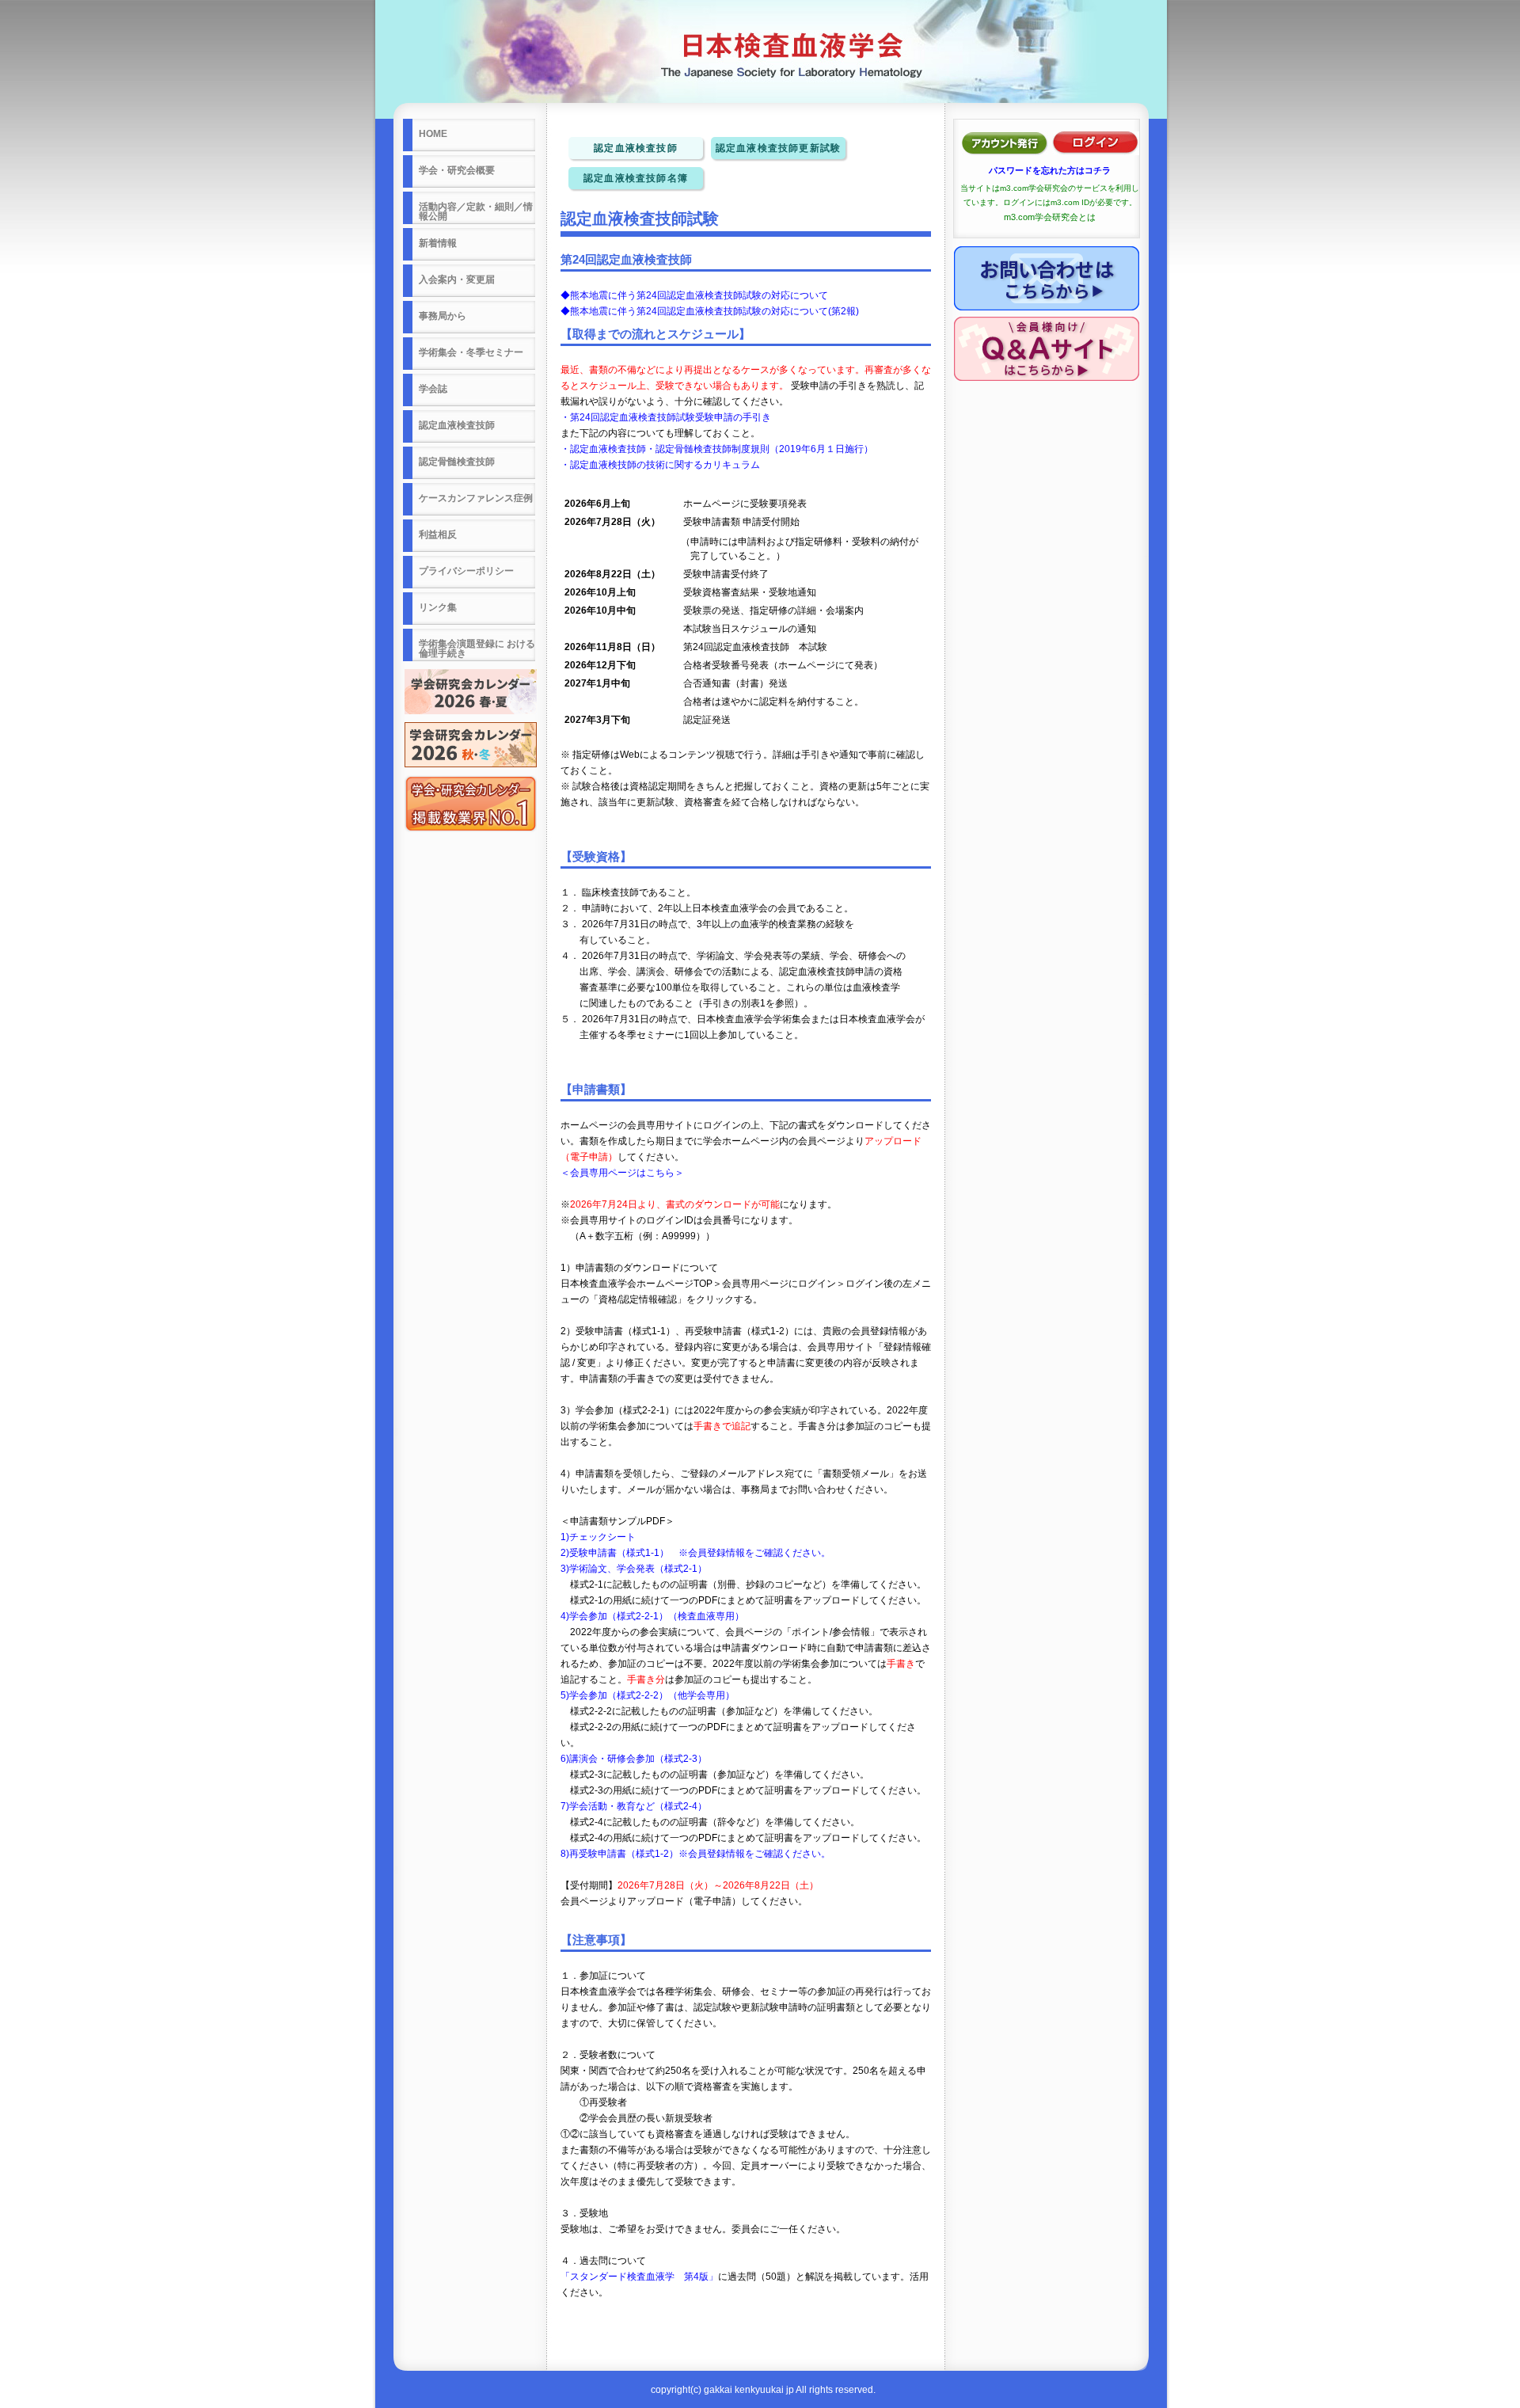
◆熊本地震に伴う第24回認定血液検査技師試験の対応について (694, 295)
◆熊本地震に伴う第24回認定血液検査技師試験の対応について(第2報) (710, 311)
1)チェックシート (598, 1537)
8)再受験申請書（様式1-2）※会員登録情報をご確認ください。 (695, 1854)
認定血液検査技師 (636, 148)
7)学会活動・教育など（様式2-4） (634, 1806)
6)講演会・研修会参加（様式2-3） (634, 1759)
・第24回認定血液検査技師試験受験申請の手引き (666, 417)
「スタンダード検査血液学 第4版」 (639, 2277)
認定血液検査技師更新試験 (778, 148)
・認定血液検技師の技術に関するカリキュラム (660, 465)
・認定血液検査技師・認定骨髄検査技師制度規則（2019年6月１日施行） (717, 449)
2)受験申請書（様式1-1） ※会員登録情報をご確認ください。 (695, 1553)
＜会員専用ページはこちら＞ (622, 1173)
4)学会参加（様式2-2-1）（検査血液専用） (652, 1616)
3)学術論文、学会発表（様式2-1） (634, 1569)
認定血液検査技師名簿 (636, 178)
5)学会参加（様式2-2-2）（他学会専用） (648, 1695)
